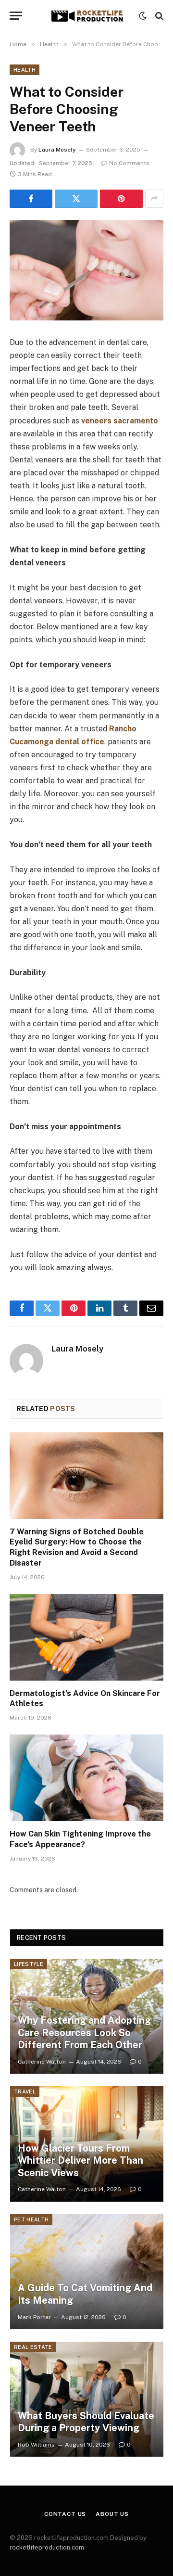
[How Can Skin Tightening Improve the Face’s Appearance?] (86, 1778)
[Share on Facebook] (31, 199)
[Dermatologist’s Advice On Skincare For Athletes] (86, 1637)
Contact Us (65, 2514)
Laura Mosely (57, 150)
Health (25, 70)
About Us (112, 2514)
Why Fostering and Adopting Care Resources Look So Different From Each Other (84, 2033)
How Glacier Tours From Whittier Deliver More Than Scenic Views (80, 2161)
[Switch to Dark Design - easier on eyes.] (143, 16)
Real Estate (33, 2347)
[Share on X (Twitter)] (76, 199)
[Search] (158, 16)
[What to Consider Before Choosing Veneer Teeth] (86, 270)
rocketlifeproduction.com (47, 2547)
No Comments (129, 163)
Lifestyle (29, 1964)
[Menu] (16, 16)
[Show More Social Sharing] (154, 199)
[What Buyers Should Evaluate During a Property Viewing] (87, 2399)
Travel (25, 2091)
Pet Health (31, 2219)
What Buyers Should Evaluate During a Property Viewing (86, 2422)
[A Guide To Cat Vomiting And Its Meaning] (87, 2272)
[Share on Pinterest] (121, 199)
